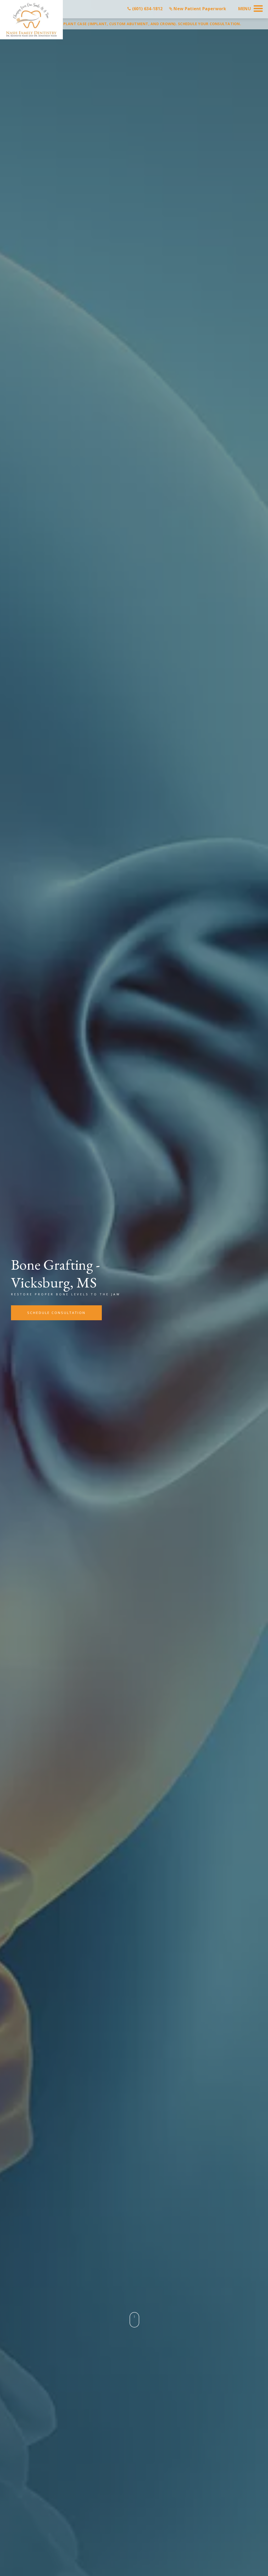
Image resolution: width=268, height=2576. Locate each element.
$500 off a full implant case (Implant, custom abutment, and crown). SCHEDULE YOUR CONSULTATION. (134, 24)
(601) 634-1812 (147, 9)
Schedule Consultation (56, 1313)
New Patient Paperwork (199, 9)
